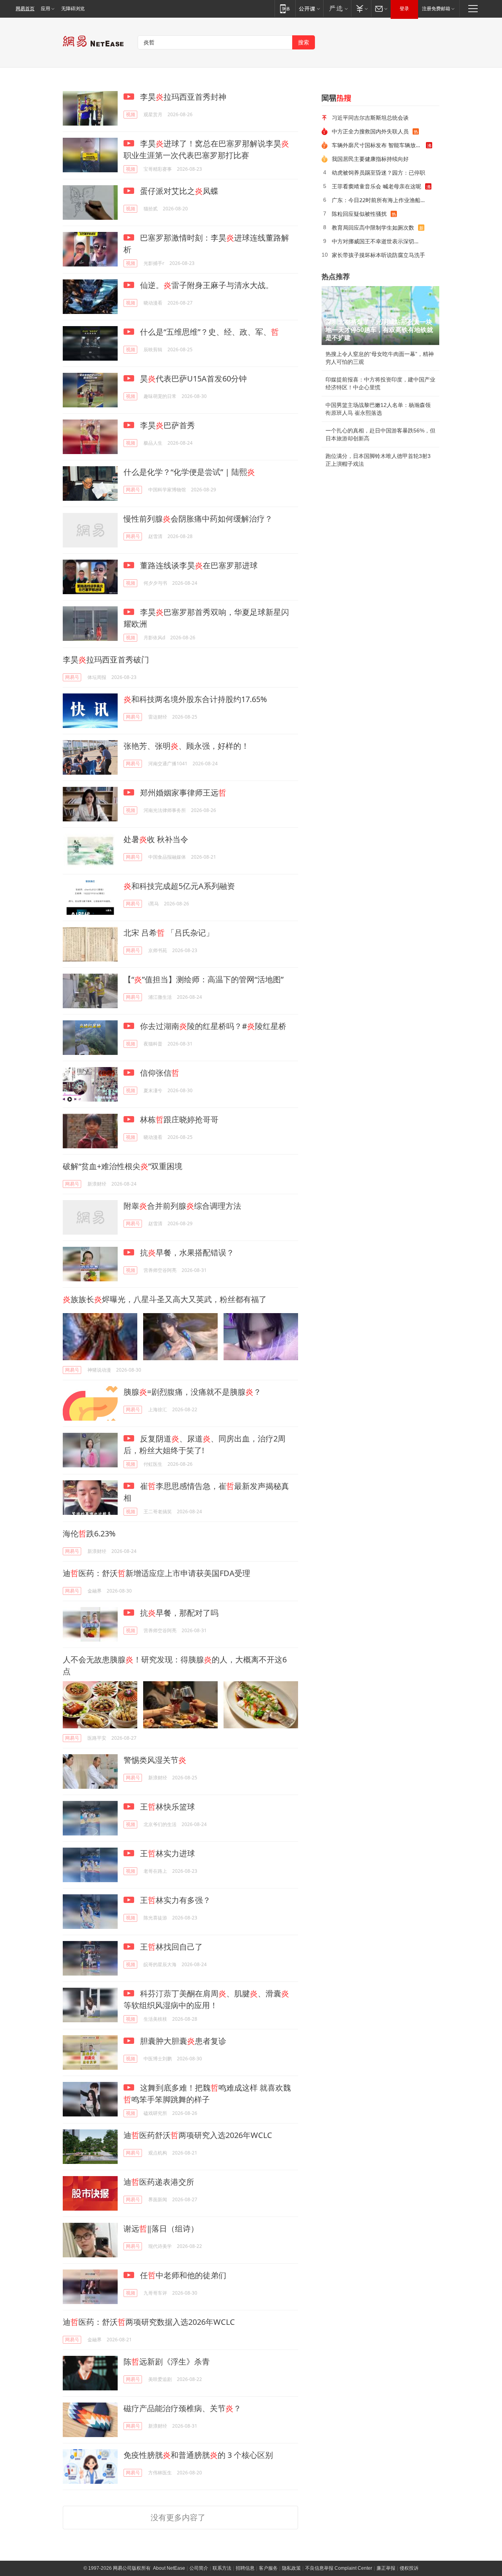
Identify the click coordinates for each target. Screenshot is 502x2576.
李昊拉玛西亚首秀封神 (182, 97)
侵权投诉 (409, 2568)
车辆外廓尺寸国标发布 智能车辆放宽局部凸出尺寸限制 (379, 145)
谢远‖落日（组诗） (161, 2228)
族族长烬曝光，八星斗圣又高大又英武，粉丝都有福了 (165, 1299)
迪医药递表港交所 (159, 2182)
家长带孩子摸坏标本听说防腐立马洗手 (378, 255)
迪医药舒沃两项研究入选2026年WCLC (198, 2135)
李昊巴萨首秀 (166, 425)
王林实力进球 (166, 1853)
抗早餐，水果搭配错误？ (186, 1252)
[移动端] (285, 8)
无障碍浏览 (73, 9)
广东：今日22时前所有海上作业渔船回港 (382, 200)
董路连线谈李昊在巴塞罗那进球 (198, 565)
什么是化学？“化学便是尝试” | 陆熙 (189, 472)
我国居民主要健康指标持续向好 (370, 159)
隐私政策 (291, 2568)
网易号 (133, 490)
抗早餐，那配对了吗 (178, 1613)
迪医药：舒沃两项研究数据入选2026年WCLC (149, 2322)
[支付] (361, 8)
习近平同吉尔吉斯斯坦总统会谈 (370, 118)
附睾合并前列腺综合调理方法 (182, 1206)
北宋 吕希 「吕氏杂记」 (169, 933)
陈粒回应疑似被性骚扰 (359, 214)
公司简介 (199, 2568)
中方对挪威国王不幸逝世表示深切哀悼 (378, 241)
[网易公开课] (309, 8)
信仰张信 (159, 1073)
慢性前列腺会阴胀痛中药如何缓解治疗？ (198, 519)
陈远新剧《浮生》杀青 (167, 2362)
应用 (45, 9)
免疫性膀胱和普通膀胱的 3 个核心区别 (198, 2455)
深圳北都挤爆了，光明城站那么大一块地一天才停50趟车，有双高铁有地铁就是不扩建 (379, 330)
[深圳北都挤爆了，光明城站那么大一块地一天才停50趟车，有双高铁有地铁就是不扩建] (380, 316)
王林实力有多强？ (174, 1900)
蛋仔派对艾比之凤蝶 (178, 191)
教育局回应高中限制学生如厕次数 (373, 227)
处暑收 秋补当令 (156, 839)
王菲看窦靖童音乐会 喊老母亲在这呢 (376, 186)
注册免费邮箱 (436, 9)
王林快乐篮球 (166, 1807)
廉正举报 (386, 2568)
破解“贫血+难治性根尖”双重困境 (123, 1166)
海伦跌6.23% (89, 1533)
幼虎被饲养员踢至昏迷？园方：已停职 (378, 172)
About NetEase (169, 2568)
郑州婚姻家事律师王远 (182, 793)
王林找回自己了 (170, 1947)
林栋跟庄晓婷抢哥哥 (178, 1119)
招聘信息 (245, 2568)
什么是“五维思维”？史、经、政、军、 (208, 332)
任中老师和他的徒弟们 (182, 2275)
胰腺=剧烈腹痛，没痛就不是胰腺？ (192, 1392)
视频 (131, 114)
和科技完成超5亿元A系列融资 (179, 886)
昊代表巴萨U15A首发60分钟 (192, 379)
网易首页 (25, 9)
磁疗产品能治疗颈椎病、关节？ (182, 2408)
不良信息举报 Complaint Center (339, 2568)
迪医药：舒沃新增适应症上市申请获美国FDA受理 (156, 1573)
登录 (404, 9)
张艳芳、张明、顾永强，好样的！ (186, 746)
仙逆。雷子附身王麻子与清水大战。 (206, 285)
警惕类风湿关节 (155, 1760)
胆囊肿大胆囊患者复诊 (182, 2041)
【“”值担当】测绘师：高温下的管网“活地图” (204, 979)
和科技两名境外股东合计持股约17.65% (195, 699)
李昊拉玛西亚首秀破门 (106, 660)
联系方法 (222, 2568)
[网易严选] (337, 8)
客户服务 (268, 2568)
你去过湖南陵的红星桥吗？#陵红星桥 (212, 1026)
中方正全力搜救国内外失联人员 (370, 131)
